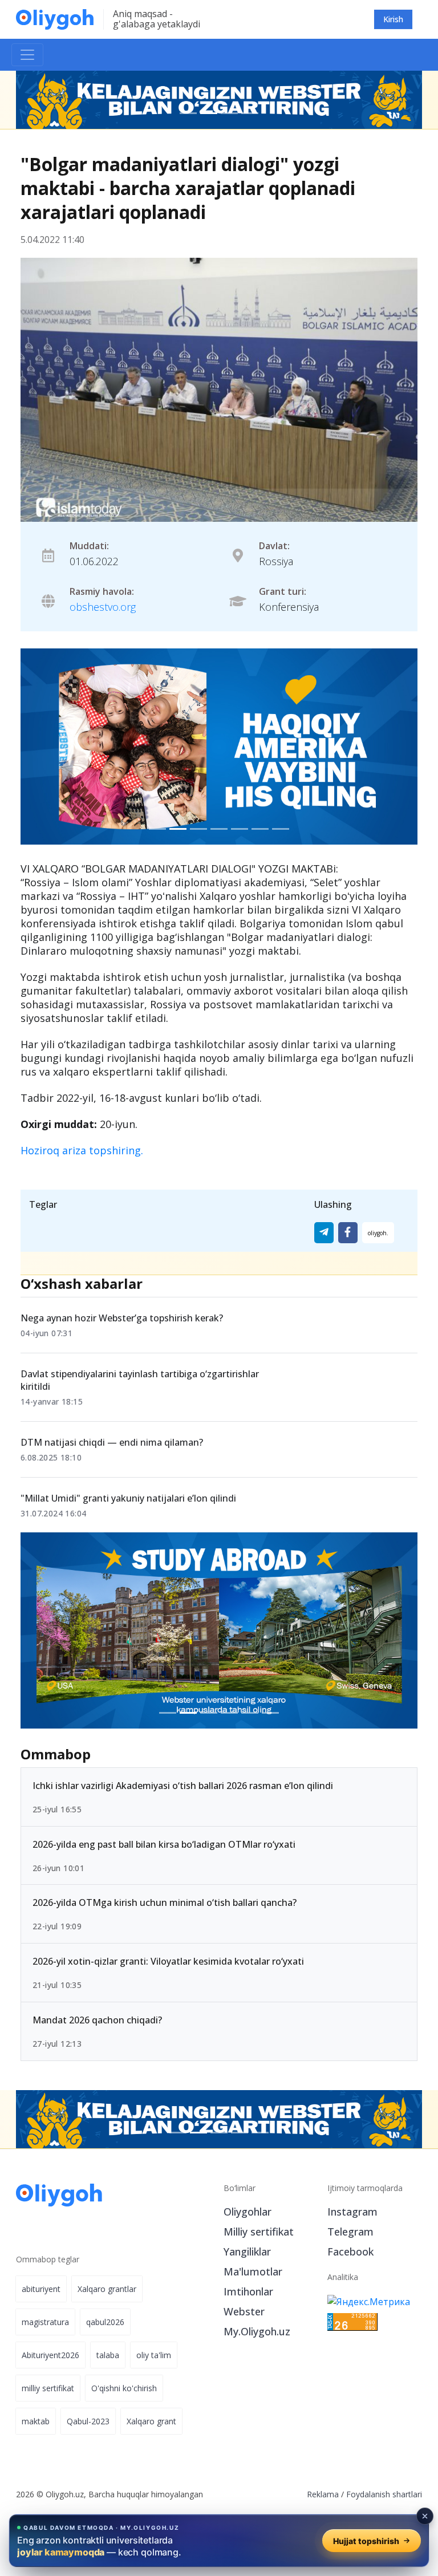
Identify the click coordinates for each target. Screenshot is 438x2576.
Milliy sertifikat (259, 2232)
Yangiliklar (247, 2252)
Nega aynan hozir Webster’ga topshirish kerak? (122, 1318)
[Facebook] (348, 1233)
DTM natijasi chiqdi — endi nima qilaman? (112, 1442)
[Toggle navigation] (27, 55)
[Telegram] (324, 1233)
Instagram (352, 2212)
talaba (108, 2355)
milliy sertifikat (48, 2388)
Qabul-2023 (88, 2421)
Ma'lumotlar (253, 2271)
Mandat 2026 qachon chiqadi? (97, 2020)
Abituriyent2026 (50, 2355)
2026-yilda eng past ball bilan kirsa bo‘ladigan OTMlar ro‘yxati (164, 1844)
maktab (36, 2421)
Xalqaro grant (151, 2421)
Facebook (350, 2252)
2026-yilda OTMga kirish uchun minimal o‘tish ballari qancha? (165, 1903)
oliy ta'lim (154, 2355)
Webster (244, 2311)
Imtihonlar (248, 2291)
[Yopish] (425, 2516)
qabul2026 (105, 2322)
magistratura (45, 2322)
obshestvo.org (103, 607)
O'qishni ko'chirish (124, 2388)
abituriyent (41, 2289)
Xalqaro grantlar (107, 2289)
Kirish (393, 19)
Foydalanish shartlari (384, 2494)
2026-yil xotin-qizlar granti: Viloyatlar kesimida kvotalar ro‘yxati (168, 1962)
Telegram (350, 2232)
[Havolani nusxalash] (378, 1233)
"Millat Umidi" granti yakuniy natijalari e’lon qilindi (128, 1498)
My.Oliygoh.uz (257, 2331)
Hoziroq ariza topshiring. (82, 1150)
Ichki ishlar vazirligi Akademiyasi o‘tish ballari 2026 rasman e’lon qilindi (183, 1786)
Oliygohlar (248, 2212)
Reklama (323, 2494)
